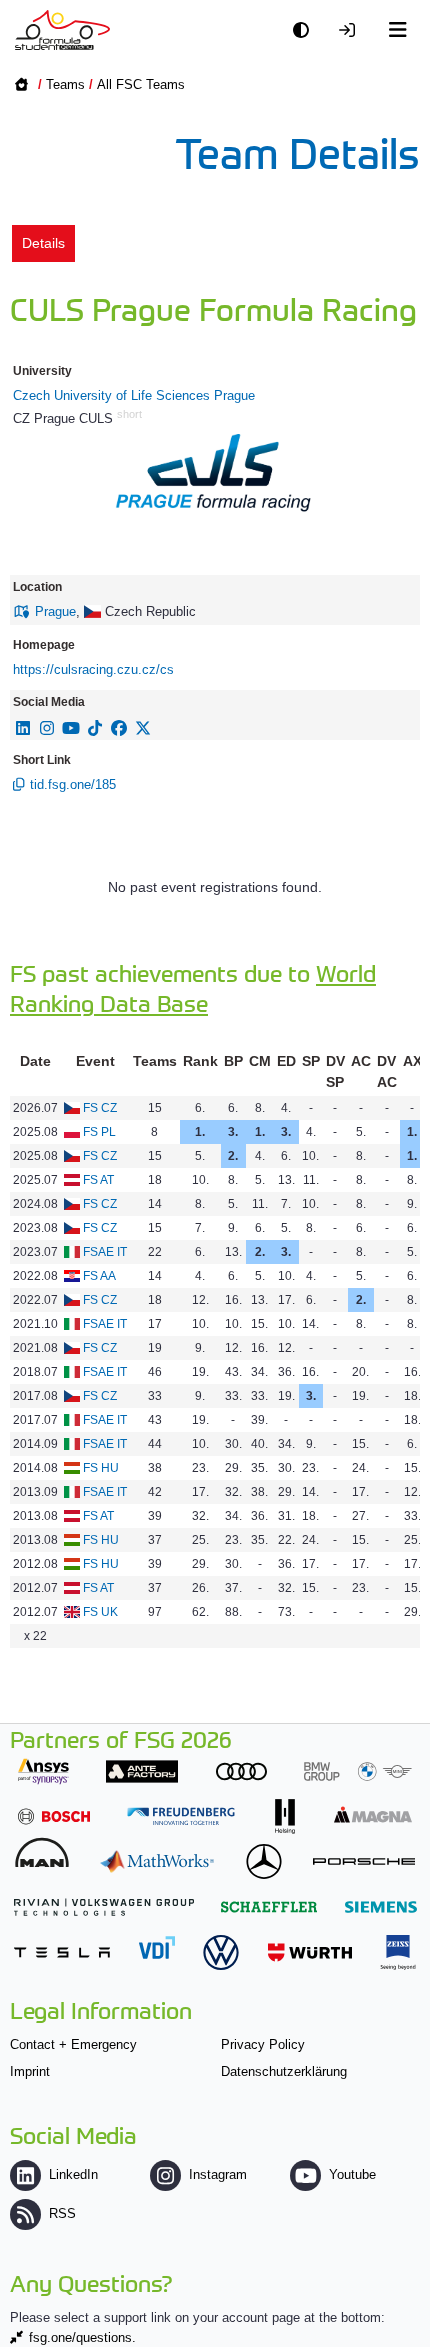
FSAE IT (105, 1252)
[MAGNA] (373, 1814)
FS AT (98, 1180)
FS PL (99, 1132)
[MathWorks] (157, 1861)
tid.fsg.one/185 (73, 784)
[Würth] (310, 1952)
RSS (62, 2213)
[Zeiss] (398, 1952)
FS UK (100, 1612)
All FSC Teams (141, 84)
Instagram (218, 2174)
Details (43, 243)
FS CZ (100, 1108)
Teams (65, 84)
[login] (352, 30)
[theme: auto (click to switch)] (306, 30)
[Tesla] (62, 1952)
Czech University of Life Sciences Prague (134, 395)
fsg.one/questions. (82, 2337)
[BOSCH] (54, 1816)
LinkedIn (73, 2174)
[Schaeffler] (269, 1906)
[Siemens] (381, 1906)
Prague (55, 611)
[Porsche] (364, 1861)
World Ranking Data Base (193, 987)
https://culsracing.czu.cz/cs (93, 669)
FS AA (99, 1276)
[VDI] (157, 1947)
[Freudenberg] (181, 1816)
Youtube (352, 2174)
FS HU (101, 1468)
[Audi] (241, 1771)
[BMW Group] (358, 1771)
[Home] (62, 30)
